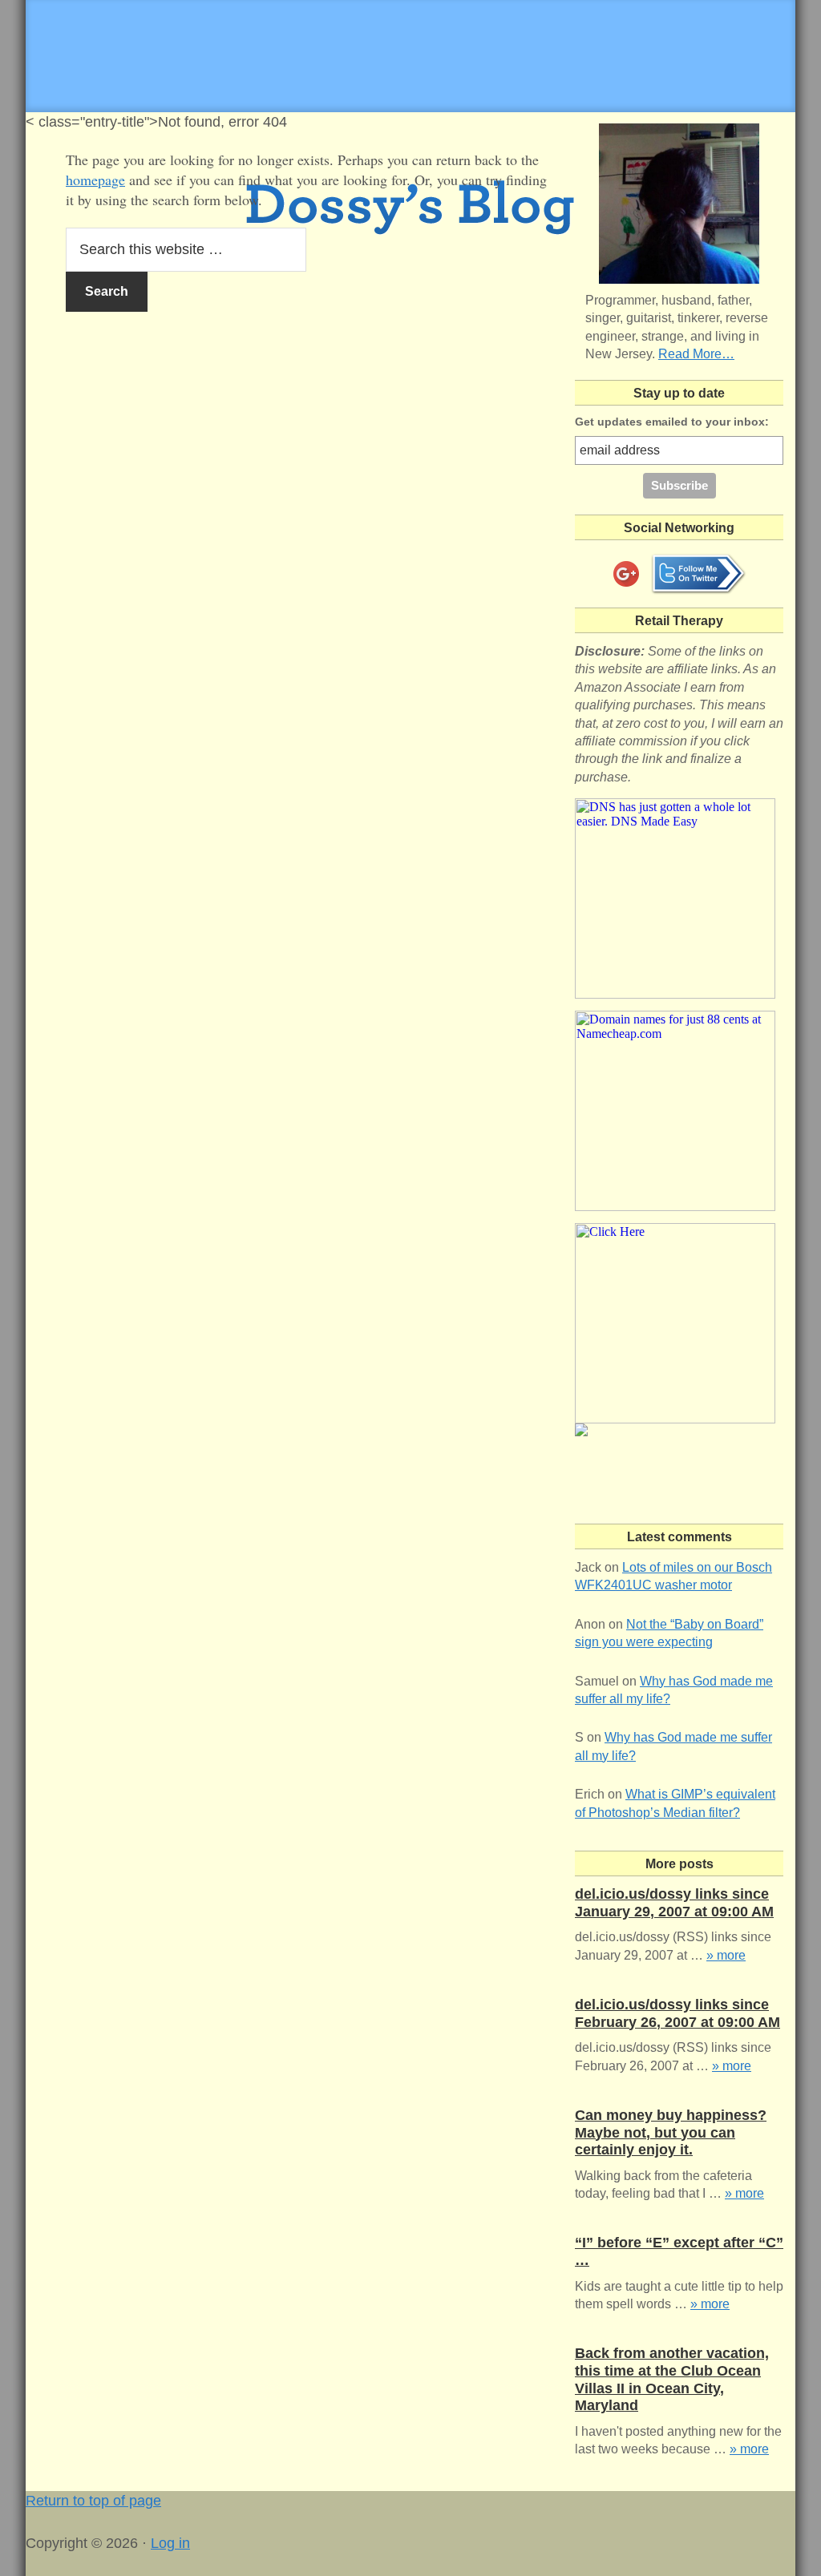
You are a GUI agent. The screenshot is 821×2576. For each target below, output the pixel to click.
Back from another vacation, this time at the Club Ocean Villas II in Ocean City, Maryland (672, 2379)
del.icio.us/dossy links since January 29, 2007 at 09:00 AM (674, 1903)
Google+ (626, 574)
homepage (95, 180)
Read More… (696, 354)
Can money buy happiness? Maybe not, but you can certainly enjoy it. (671, 2132)
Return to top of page (93, 2501)
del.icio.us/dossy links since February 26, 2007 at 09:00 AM (677, 2013)
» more (726, 1955)
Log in (170, 2543)
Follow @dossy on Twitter (698, 574)
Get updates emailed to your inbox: (672, 422)
